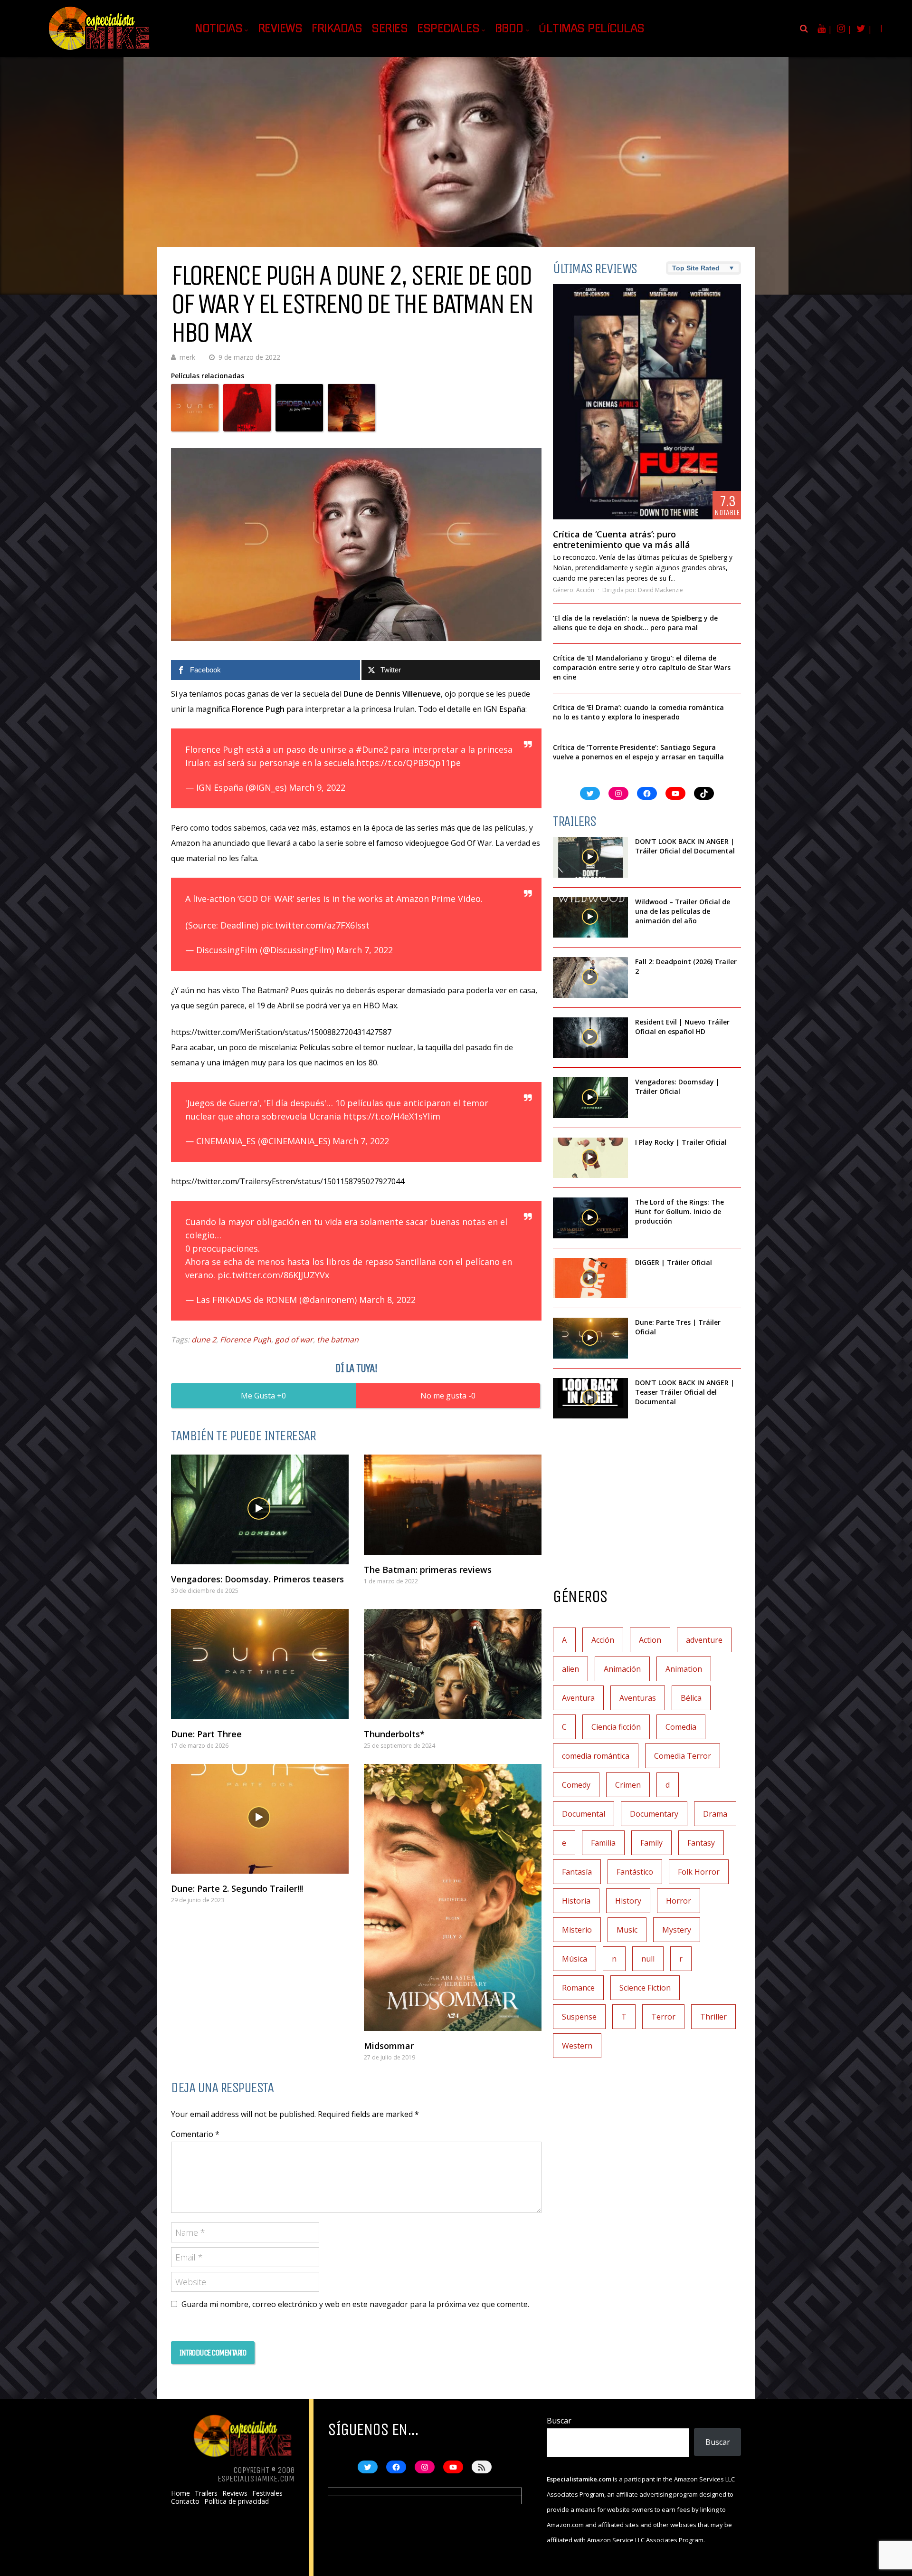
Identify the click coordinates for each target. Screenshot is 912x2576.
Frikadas (337, 29)
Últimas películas (592, 29)
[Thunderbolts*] (453, 1664)
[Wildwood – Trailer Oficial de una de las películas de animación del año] (590, 918)
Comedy (576, 1785)
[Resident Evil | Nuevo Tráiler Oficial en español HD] (590, 1038)
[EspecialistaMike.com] (100, 50)
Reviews (280, 29)
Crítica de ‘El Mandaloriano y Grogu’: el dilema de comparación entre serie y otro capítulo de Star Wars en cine (642, 667)
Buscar (559, 2421)
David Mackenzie (660, 590)
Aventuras (638, 1698)
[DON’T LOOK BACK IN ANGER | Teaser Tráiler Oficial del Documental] (590, 1398)
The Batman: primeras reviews (428, 1570)
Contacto (185, 2501)
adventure (704, 1640)
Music (627, 1930)
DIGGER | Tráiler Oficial (674, 1262)
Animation (684, 1669)
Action (650, 1640)
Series (389, 29)
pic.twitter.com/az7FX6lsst (315, 925)
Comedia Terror (683, 1756)
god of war (294, 1340)
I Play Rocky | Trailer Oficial (681, 1142)
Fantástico (635, 1872)
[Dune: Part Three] (260, 1664)
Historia (576, 1901)
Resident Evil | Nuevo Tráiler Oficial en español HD (682, 1027)
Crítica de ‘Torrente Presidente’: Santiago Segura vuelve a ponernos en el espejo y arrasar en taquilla (638, 752)
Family (651, 1843)
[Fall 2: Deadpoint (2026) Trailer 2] (590, 977)
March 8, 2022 (387, 1300)
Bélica (691, 1698)
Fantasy (701, 1843)
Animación (622, 1669)
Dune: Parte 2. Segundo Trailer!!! (237, 1888)
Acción (585, 590)
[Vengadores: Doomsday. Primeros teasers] (260, 1509)
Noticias (218, 29)
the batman (338, 1340)
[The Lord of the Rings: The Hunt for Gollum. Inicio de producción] (590, 1218)
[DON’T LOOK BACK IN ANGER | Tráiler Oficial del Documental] (590, 857)
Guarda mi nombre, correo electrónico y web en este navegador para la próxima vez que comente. (355, 2304)
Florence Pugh (246, 1340)
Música (575, 1959)
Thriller (713, 2017)
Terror (663, 2017)
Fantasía (577, 1872)
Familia (603, 1843)
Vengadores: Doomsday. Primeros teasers (257, 1579)
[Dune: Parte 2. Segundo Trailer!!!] (260, 1819)
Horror (679, 1901)
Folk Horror (699, 1872)
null (648, 1959)
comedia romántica (596, 1756)
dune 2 (204, 1340)
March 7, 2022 (365, 950)
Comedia (681, 1727)
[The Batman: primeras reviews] (453, 1505)
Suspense (579, 2017)
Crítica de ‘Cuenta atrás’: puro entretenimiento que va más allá (622, 539)
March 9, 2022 (317, 787)
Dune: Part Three (206, 1734)
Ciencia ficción (616, 1727)
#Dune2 (372, 749)
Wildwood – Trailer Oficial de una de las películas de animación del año (683, 911)
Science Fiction (645, 1988)
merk (187, 357)
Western (577, 2046)
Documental (584, 1814)
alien (570, 1669)
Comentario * (195, 2134)
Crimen (628, 1785)
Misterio (577, 1930)
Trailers (206, 2493)
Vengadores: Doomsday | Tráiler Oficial (677, 1087)
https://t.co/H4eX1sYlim (392, 1116)
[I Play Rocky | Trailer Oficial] (590, 1158)
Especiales (448, 29)
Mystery (677, 1930)
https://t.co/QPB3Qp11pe (408, 763)
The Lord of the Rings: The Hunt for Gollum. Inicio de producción (679, 1211)
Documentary (654, 1814)
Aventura (578, 1698)
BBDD (509, 29)
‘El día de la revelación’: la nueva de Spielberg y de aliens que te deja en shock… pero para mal (635, 623)
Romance (578, 1988)
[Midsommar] (453, 1897)
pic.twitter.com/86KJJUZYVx (273, 1275)
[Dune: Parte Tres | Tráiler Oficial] (590, 1338)
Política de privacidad (237, 2501)
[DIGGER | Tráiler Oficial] (590, 1278)
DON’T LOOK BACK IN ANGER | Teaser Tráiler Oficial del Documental (685, 1392)
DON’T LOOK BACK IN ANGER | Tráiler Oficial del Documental (686, 846)
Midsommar (389, 2046)
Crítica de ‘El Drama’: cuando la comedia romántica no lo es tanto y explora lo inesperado (638, 712)
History (628, 1901)
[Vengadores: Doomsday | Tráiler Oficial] (590, 1098)
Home (180, 2493)
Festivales (267, 2493)
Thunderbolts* (394, 1734)
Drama (715, 1814)
